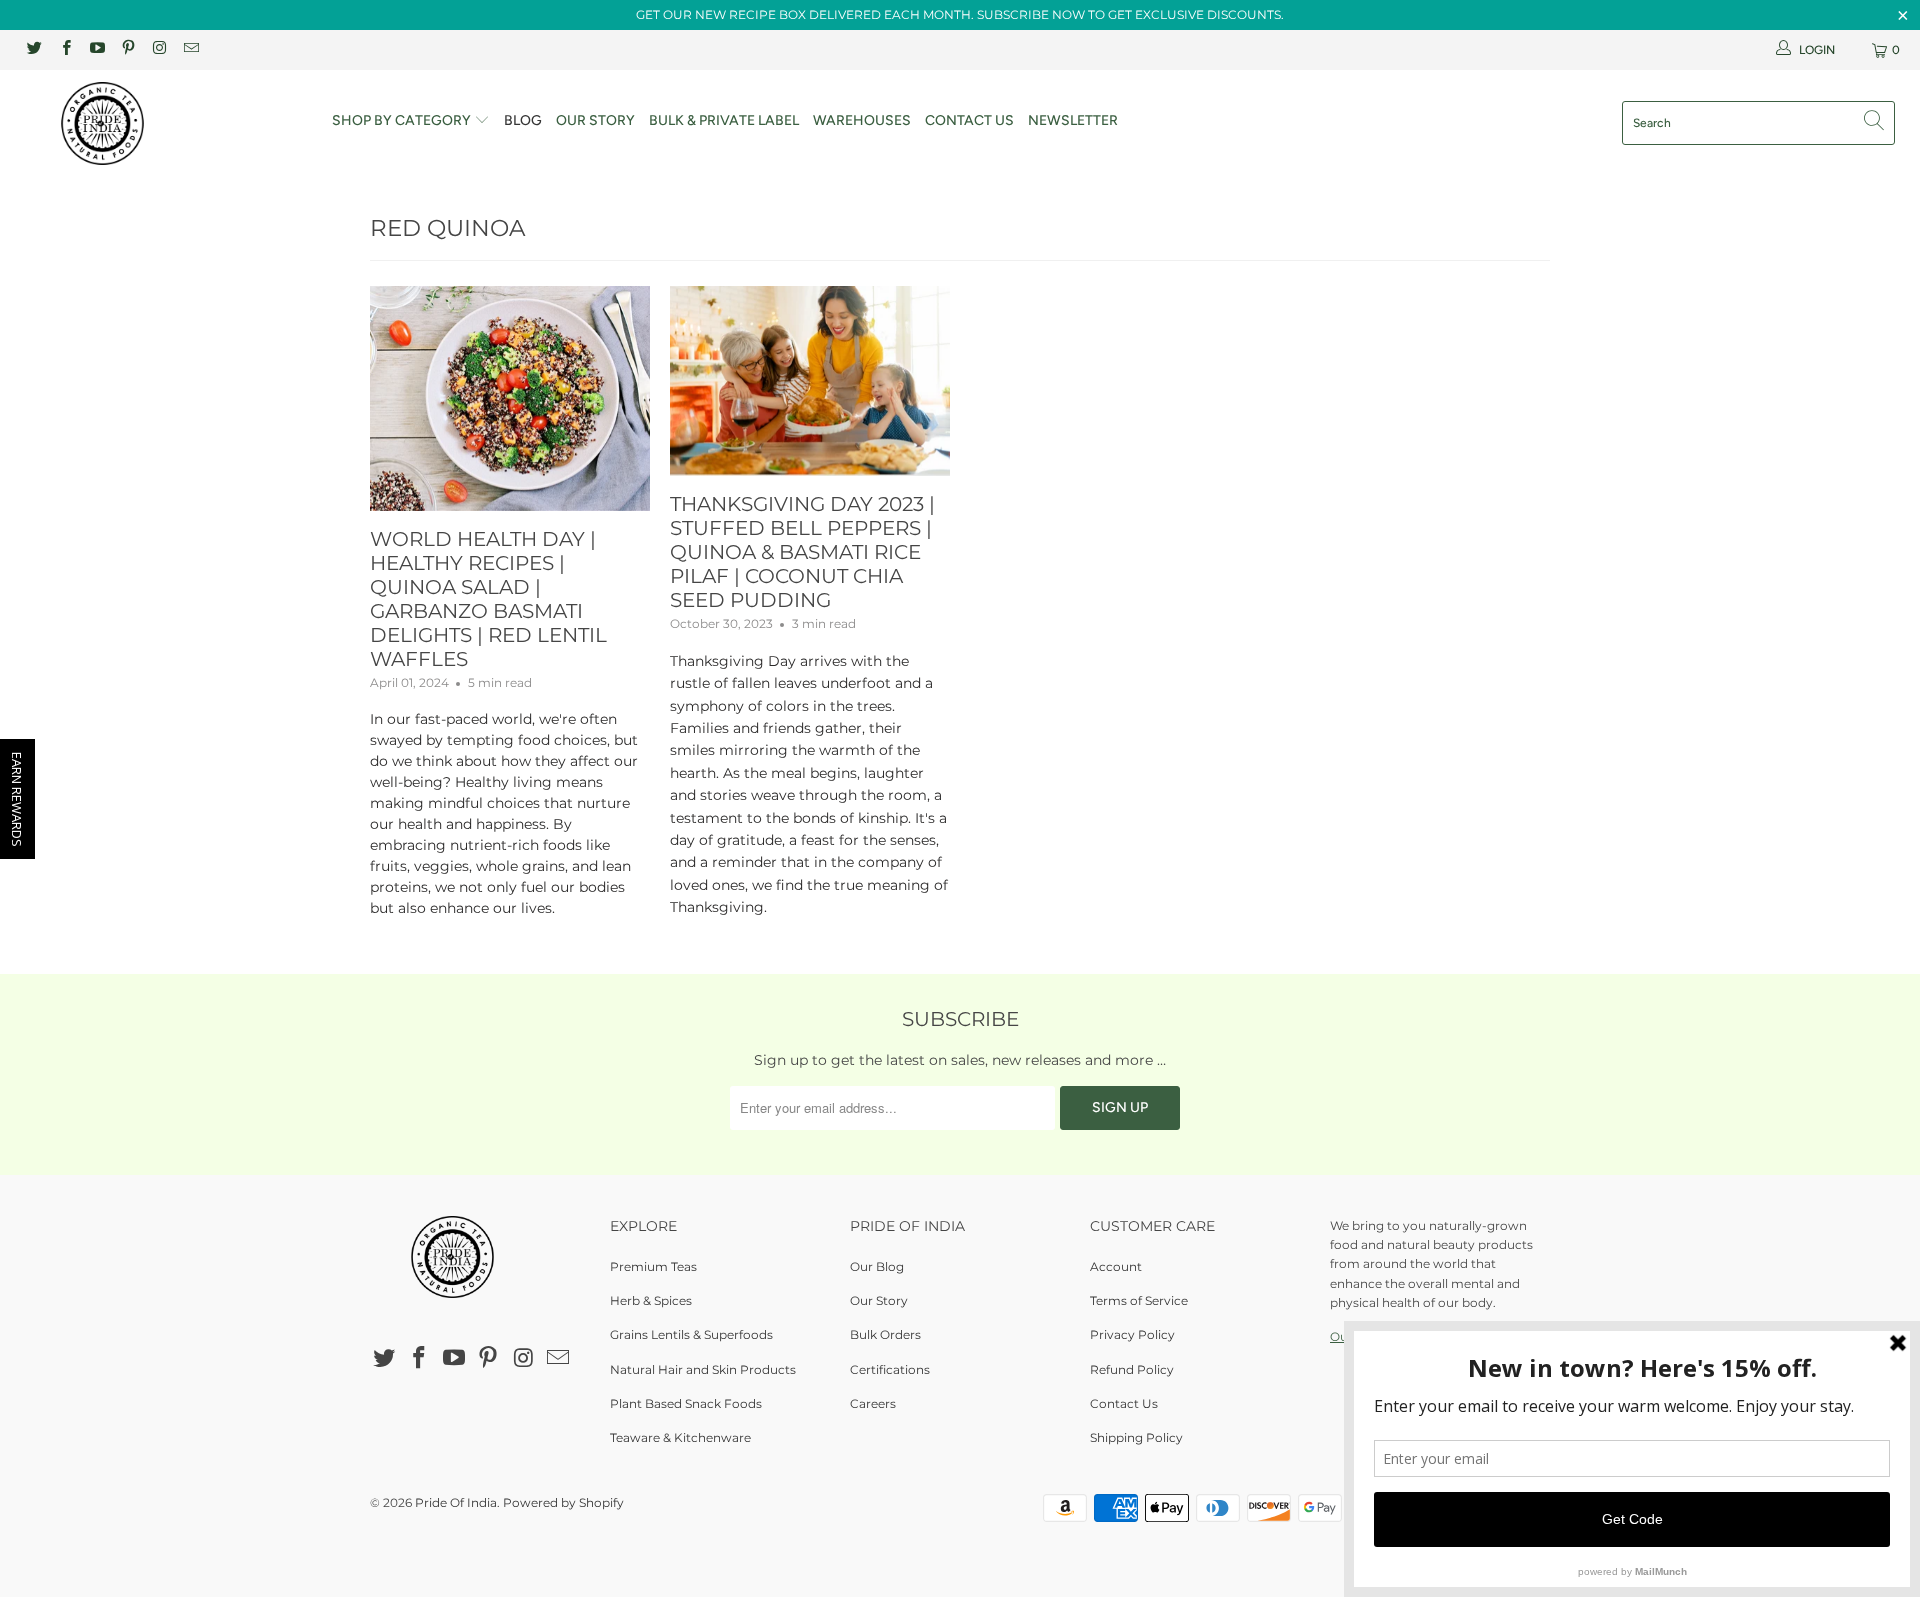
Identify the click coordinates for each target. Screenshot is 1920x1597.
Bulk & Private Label (724, 120)
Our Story (595, 120)
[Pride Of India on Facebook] (64, 49)
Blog (523, 120)
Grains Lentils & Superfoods (691, 1334)
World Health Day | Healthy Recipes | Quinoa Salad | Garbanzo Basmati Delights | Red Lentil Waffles (488, 599)
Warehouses (862, 120)
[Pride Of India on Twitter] (33, 49)
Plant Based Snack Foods (686, 1403)
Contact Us (969, 120)
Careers (873, 1403)
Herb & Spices (651, 1300)
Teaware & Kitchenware (680, 1437)
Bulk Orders (885, 1334)
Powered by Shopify (563, 1502)
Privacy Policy (1132, 1334)
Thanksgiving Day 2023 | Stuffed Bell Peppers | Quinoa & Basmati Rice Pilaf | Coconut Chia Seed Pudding (802, 552)
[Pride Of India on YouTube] (96, 49)
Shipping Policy (1136, 1437)
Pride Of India (456, 1502)
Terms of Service (1139, 1300)
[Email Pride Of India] (189, 49)
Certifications (890, 1369)
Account (1116, 1266)
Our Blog (877, 1266)
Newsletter (1073, 120)
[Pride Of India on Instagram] (158, 49)
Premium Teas (653, 1266)
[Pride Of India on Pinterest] (127, 49)
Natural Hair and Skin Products (703, 1369)
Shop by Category (403, 120)
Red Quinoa (447, 228)
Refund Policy (1132, 1369)
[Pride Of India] (163, 123)
